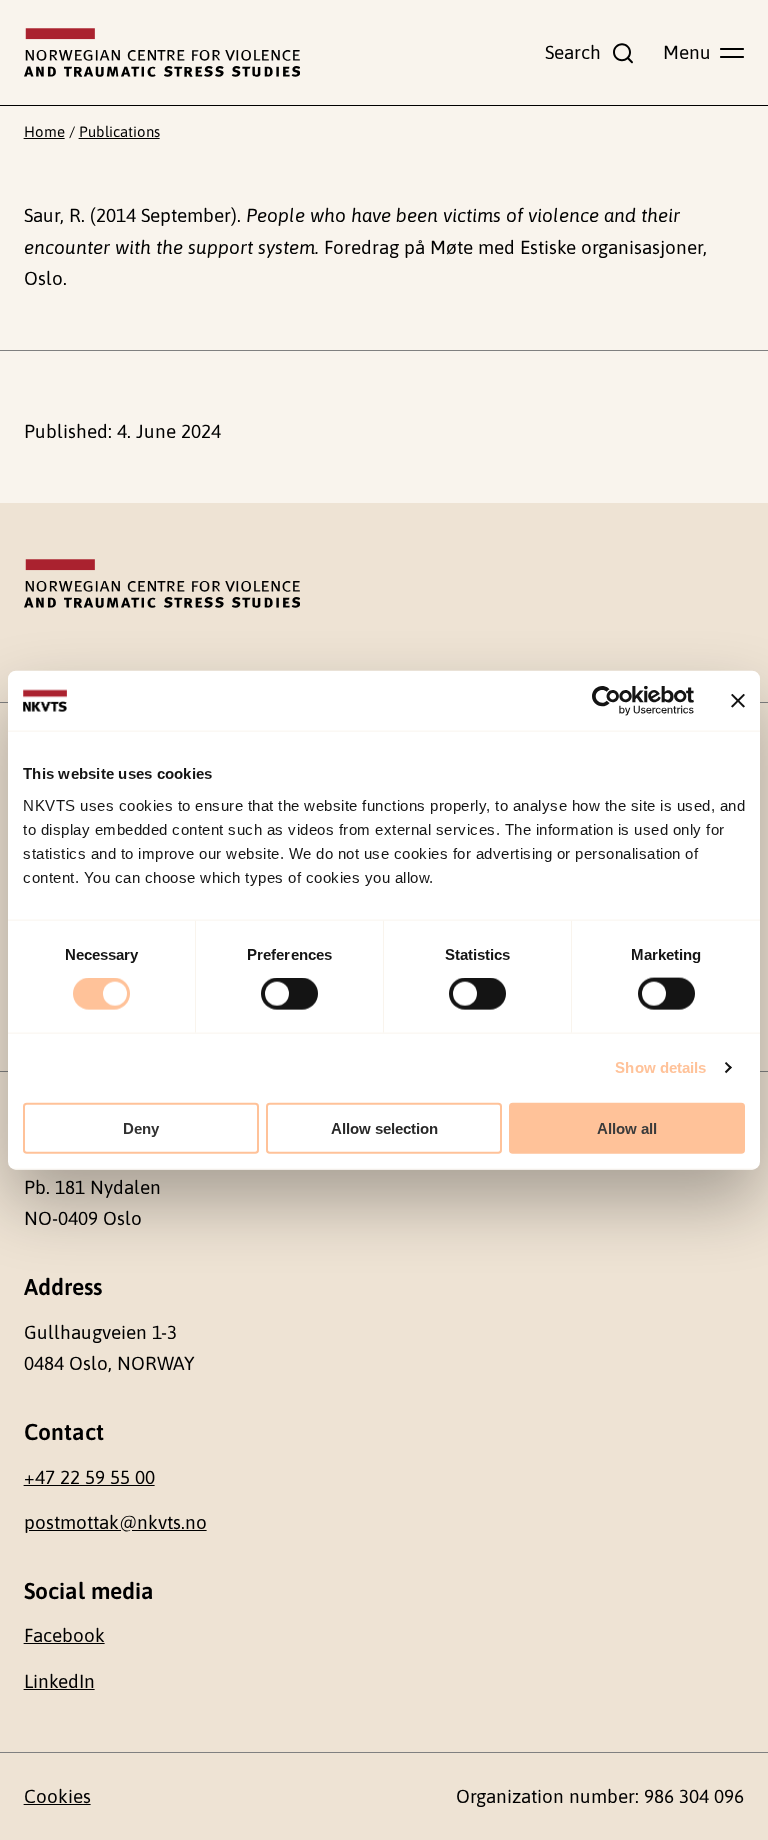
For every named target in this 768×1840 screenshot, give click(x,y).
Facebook (64, 1635)
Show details (660, 1067)
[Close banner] (738, 701)
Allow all (627, 1127)
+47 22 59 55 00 (89, 1477)
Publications (119, 131)
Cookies (57, 1796)
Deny (141, 1127)
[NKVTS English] (162, 53)
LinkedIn (59, 1681)
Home (44, 131)
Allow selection (384, 1127)
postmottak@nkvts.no (115, 1522)
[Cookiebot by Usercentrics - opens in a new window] (606, 701)
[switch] (289, 994)
